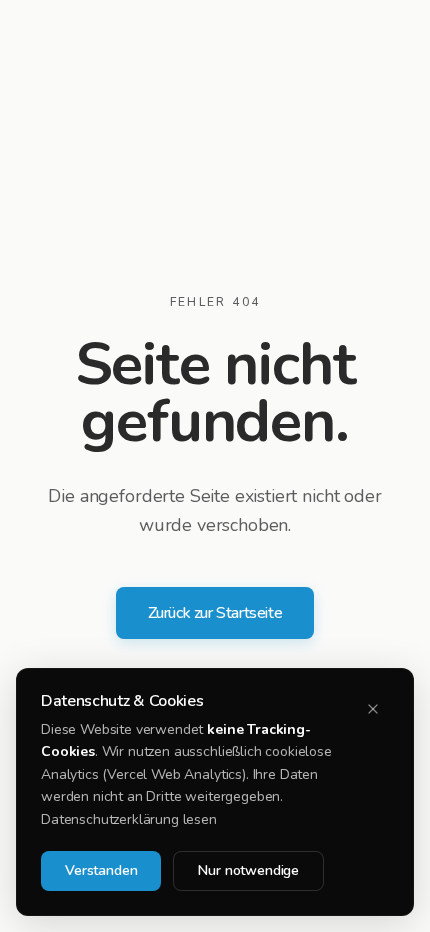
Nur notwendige (248, 870)
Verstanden (101, 870)
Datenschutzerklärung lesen (129, 819)
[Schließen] (373, 709)
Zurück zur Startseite (215, 613)
